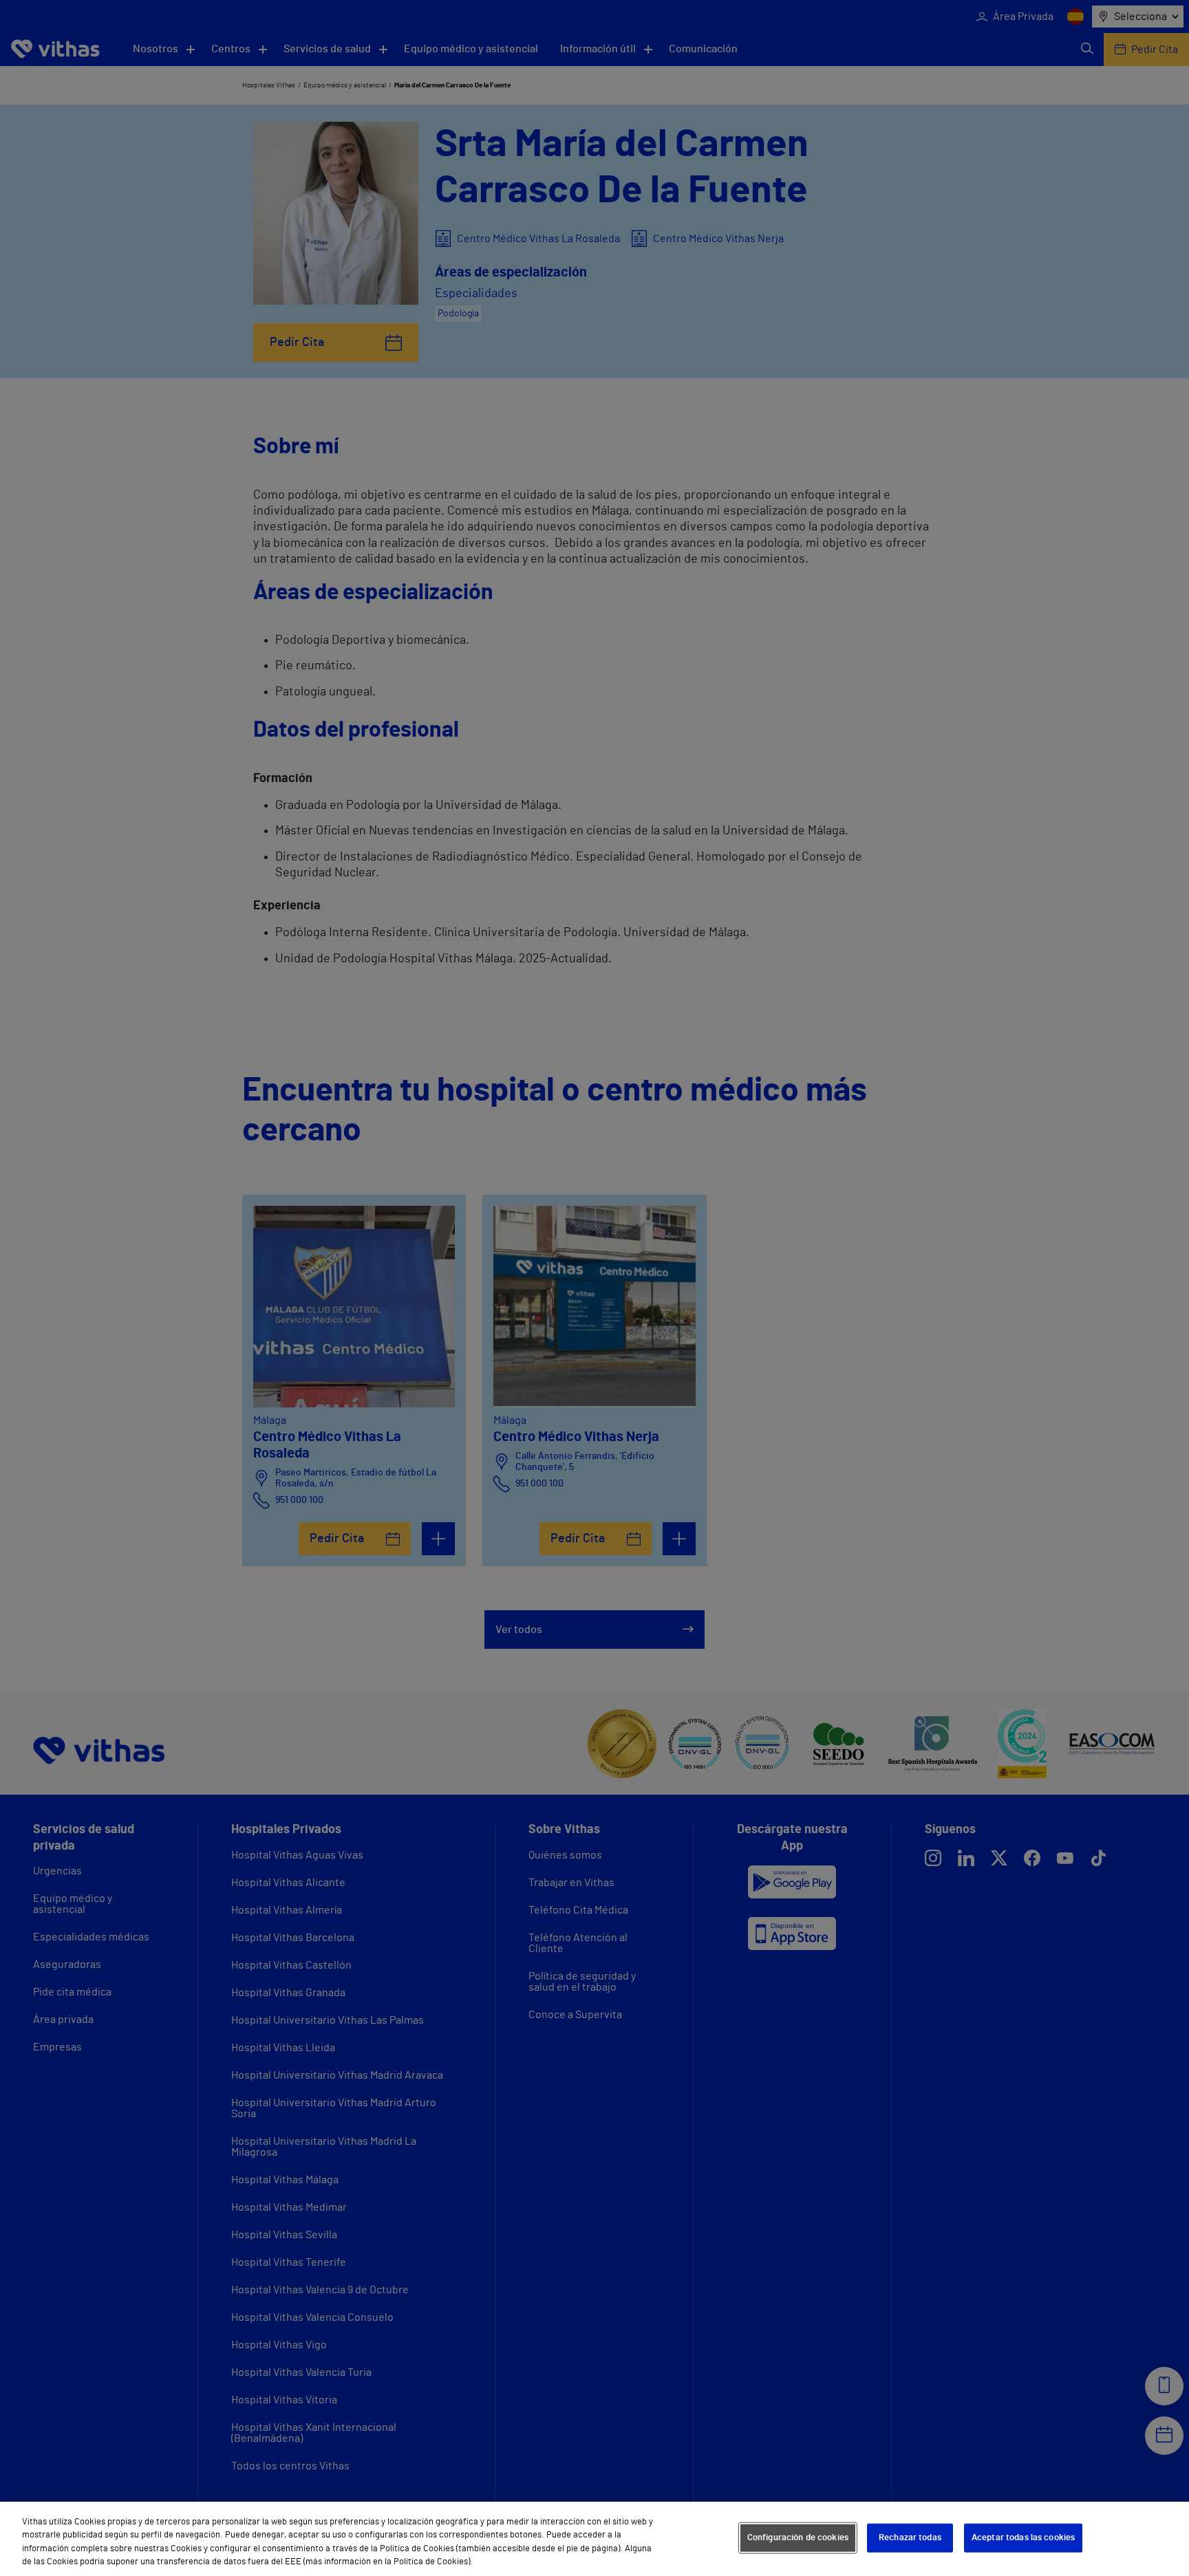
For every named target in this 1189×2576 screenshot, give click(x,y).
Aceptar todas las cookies (1023, 2538)
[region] (594, 2539)
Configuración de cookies (798, 2538)
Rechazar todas (910, 2538)
